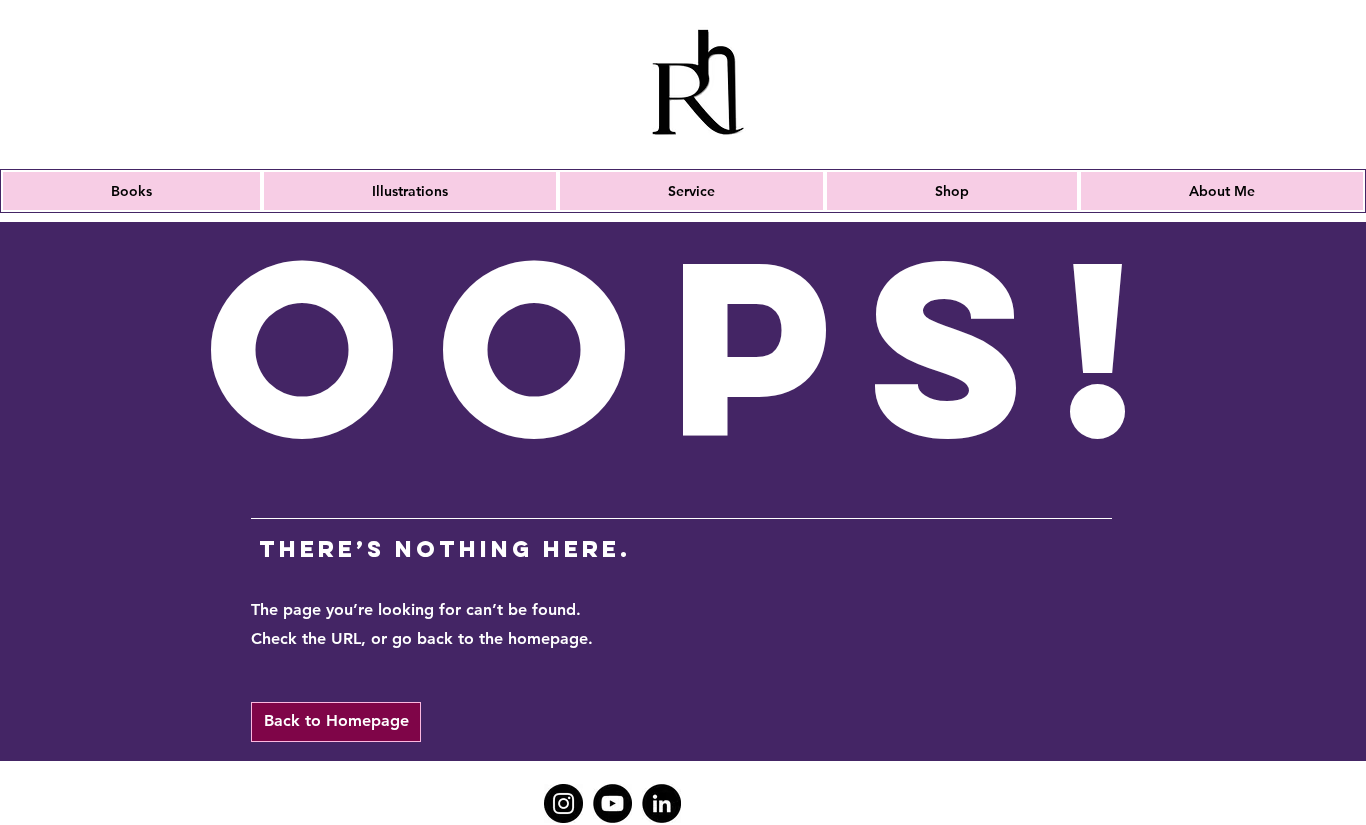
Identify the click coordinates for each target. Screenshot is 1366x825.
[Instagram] (563, 803)
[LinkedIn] (661, 803)
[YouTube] (612, 803)
